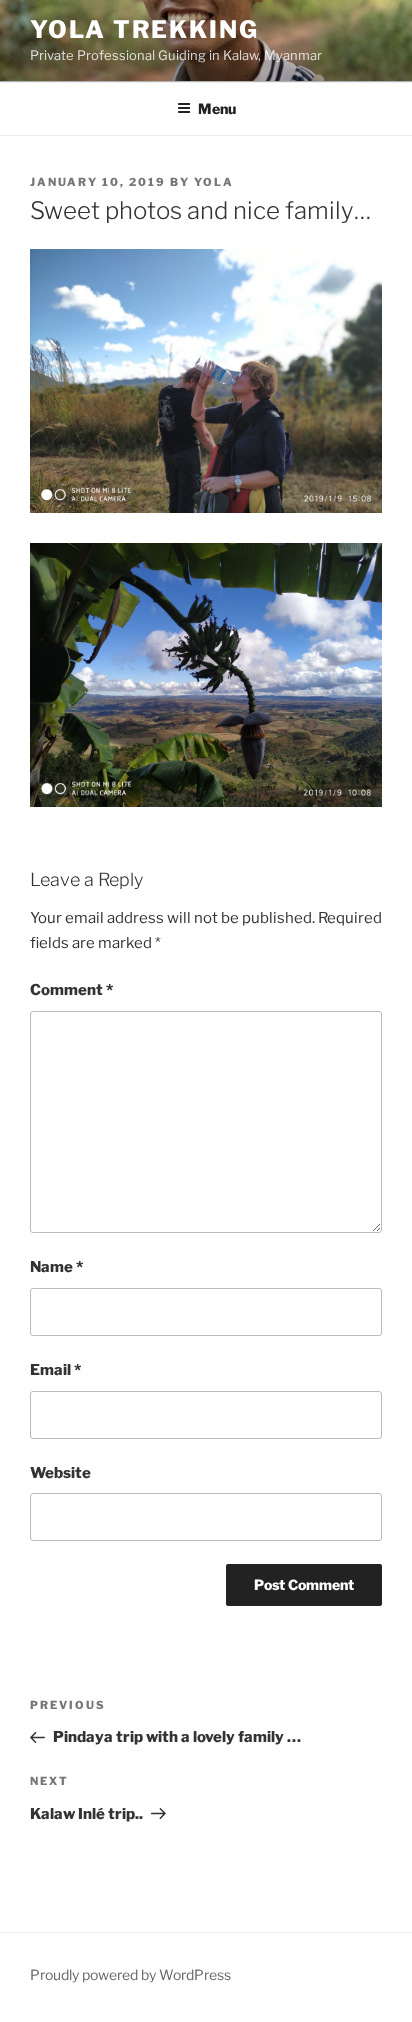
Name (56, 1267)
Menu (217, 108)
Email (55, 1370)
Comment (71, 990)
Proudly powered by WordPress (130, 1974)
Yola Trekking (144, 29)
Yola (214, 182)
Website (60, 1473)
